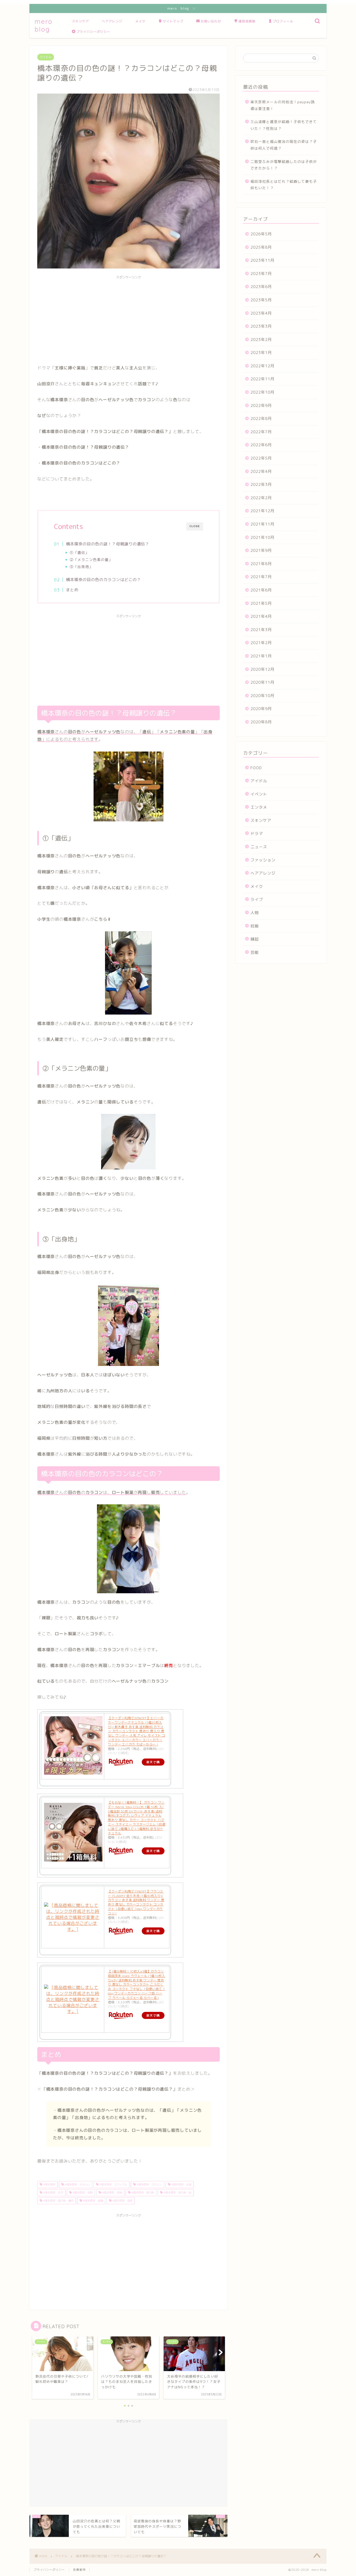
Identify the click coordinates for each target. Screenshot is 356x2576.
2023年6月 (261, 287)
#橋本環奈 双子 (53, 2193)
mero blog (44, 25)
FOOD (256, 768)
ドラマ (257, 834)
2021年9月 (261, 550)
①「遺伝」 (79, 553)
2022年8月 (261, 419)
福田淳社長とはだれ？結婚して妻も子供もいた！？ (284, 185)
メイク (140, 21)
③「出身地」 (81, 567)
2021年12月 (262, 511)
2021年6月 (261, 590)
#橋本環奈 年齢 (82, 2193)
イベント (259, 794)
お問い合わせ (211, 21)
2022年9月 (261, 405)
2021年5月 (261, 603)
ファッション (263, 860)
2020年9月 (261, 709)
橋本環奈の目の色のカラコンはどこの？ (103, 580)
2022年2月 (261, 498)
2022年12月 (262, 366)
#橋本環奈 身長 (122, 2201)
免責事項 (79, 2570)
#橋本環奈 (49, 2184)
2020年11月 (262, 682)
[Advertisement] (128, 318)
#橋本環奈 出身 (181, 2184)
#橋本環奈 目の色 (142, 2193)
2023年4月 (261, 313)
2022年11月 (262, 379)
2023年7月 (261, 274)
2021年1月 (261, 656)
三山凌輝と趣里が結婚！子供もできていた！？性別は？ (284, 125)
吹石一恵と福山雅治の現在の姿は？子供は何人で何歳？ (284, 145)
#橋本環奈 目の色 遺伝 (58, 2201)
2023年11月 (262, 260)
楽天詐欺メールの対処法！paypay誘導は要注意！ (283, 105)
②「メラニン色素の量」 (91, 560)
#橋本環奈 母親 (112, 2193)
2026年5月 (261, 234)
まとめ (72, 590)
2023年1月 (261, 353)
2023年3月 (261, 326)
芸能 (255, 952)
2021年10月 (262, 537)
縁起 (255, 939)
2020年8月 (261, 722)
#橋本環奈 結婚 (93, 2201)
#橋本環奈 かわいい (77, 2184)
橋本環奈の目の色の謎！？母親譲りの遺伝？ (108, 544)
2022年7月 (261, 432)
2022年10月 (262, 392)
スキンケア (80, 21)
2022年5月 (261, 458)
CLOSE (195, 526)
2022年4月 (261, 471)
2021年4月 (261, 616)
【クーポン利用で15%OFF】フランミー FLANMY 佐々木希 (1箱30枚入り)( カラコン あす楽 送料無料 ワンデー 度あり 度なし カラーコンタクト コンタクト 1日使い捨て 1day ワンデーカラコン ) (136, 1902)
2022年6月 (261, 445)
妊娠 (255, 926)
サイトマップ (173, 21)
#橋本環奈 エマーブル (113, 2184)
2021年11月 (262, 524)
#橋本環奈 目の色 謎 (177, 2193)
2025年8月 (261, 247)
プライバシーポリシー (93, 32)
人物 (255, 913)
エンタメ (259, 807)
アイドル (46, 57)
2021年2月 (261, 643)
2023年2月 (261, 340)
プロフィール (283, 21)
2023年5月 (261, 300)
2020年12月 (262, 669)
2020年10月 (262, 696)
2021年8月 (261, 564)
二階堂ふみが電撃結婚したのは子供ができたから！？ (284, 165)
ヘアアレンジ (112, 21)
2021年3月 (261, 630)
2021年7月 (261, 577)
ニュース (259, 847)
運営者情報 (247, 21)
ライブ (257, 899)
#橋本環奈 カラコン (149, 2184)
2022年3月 (261, 484)
